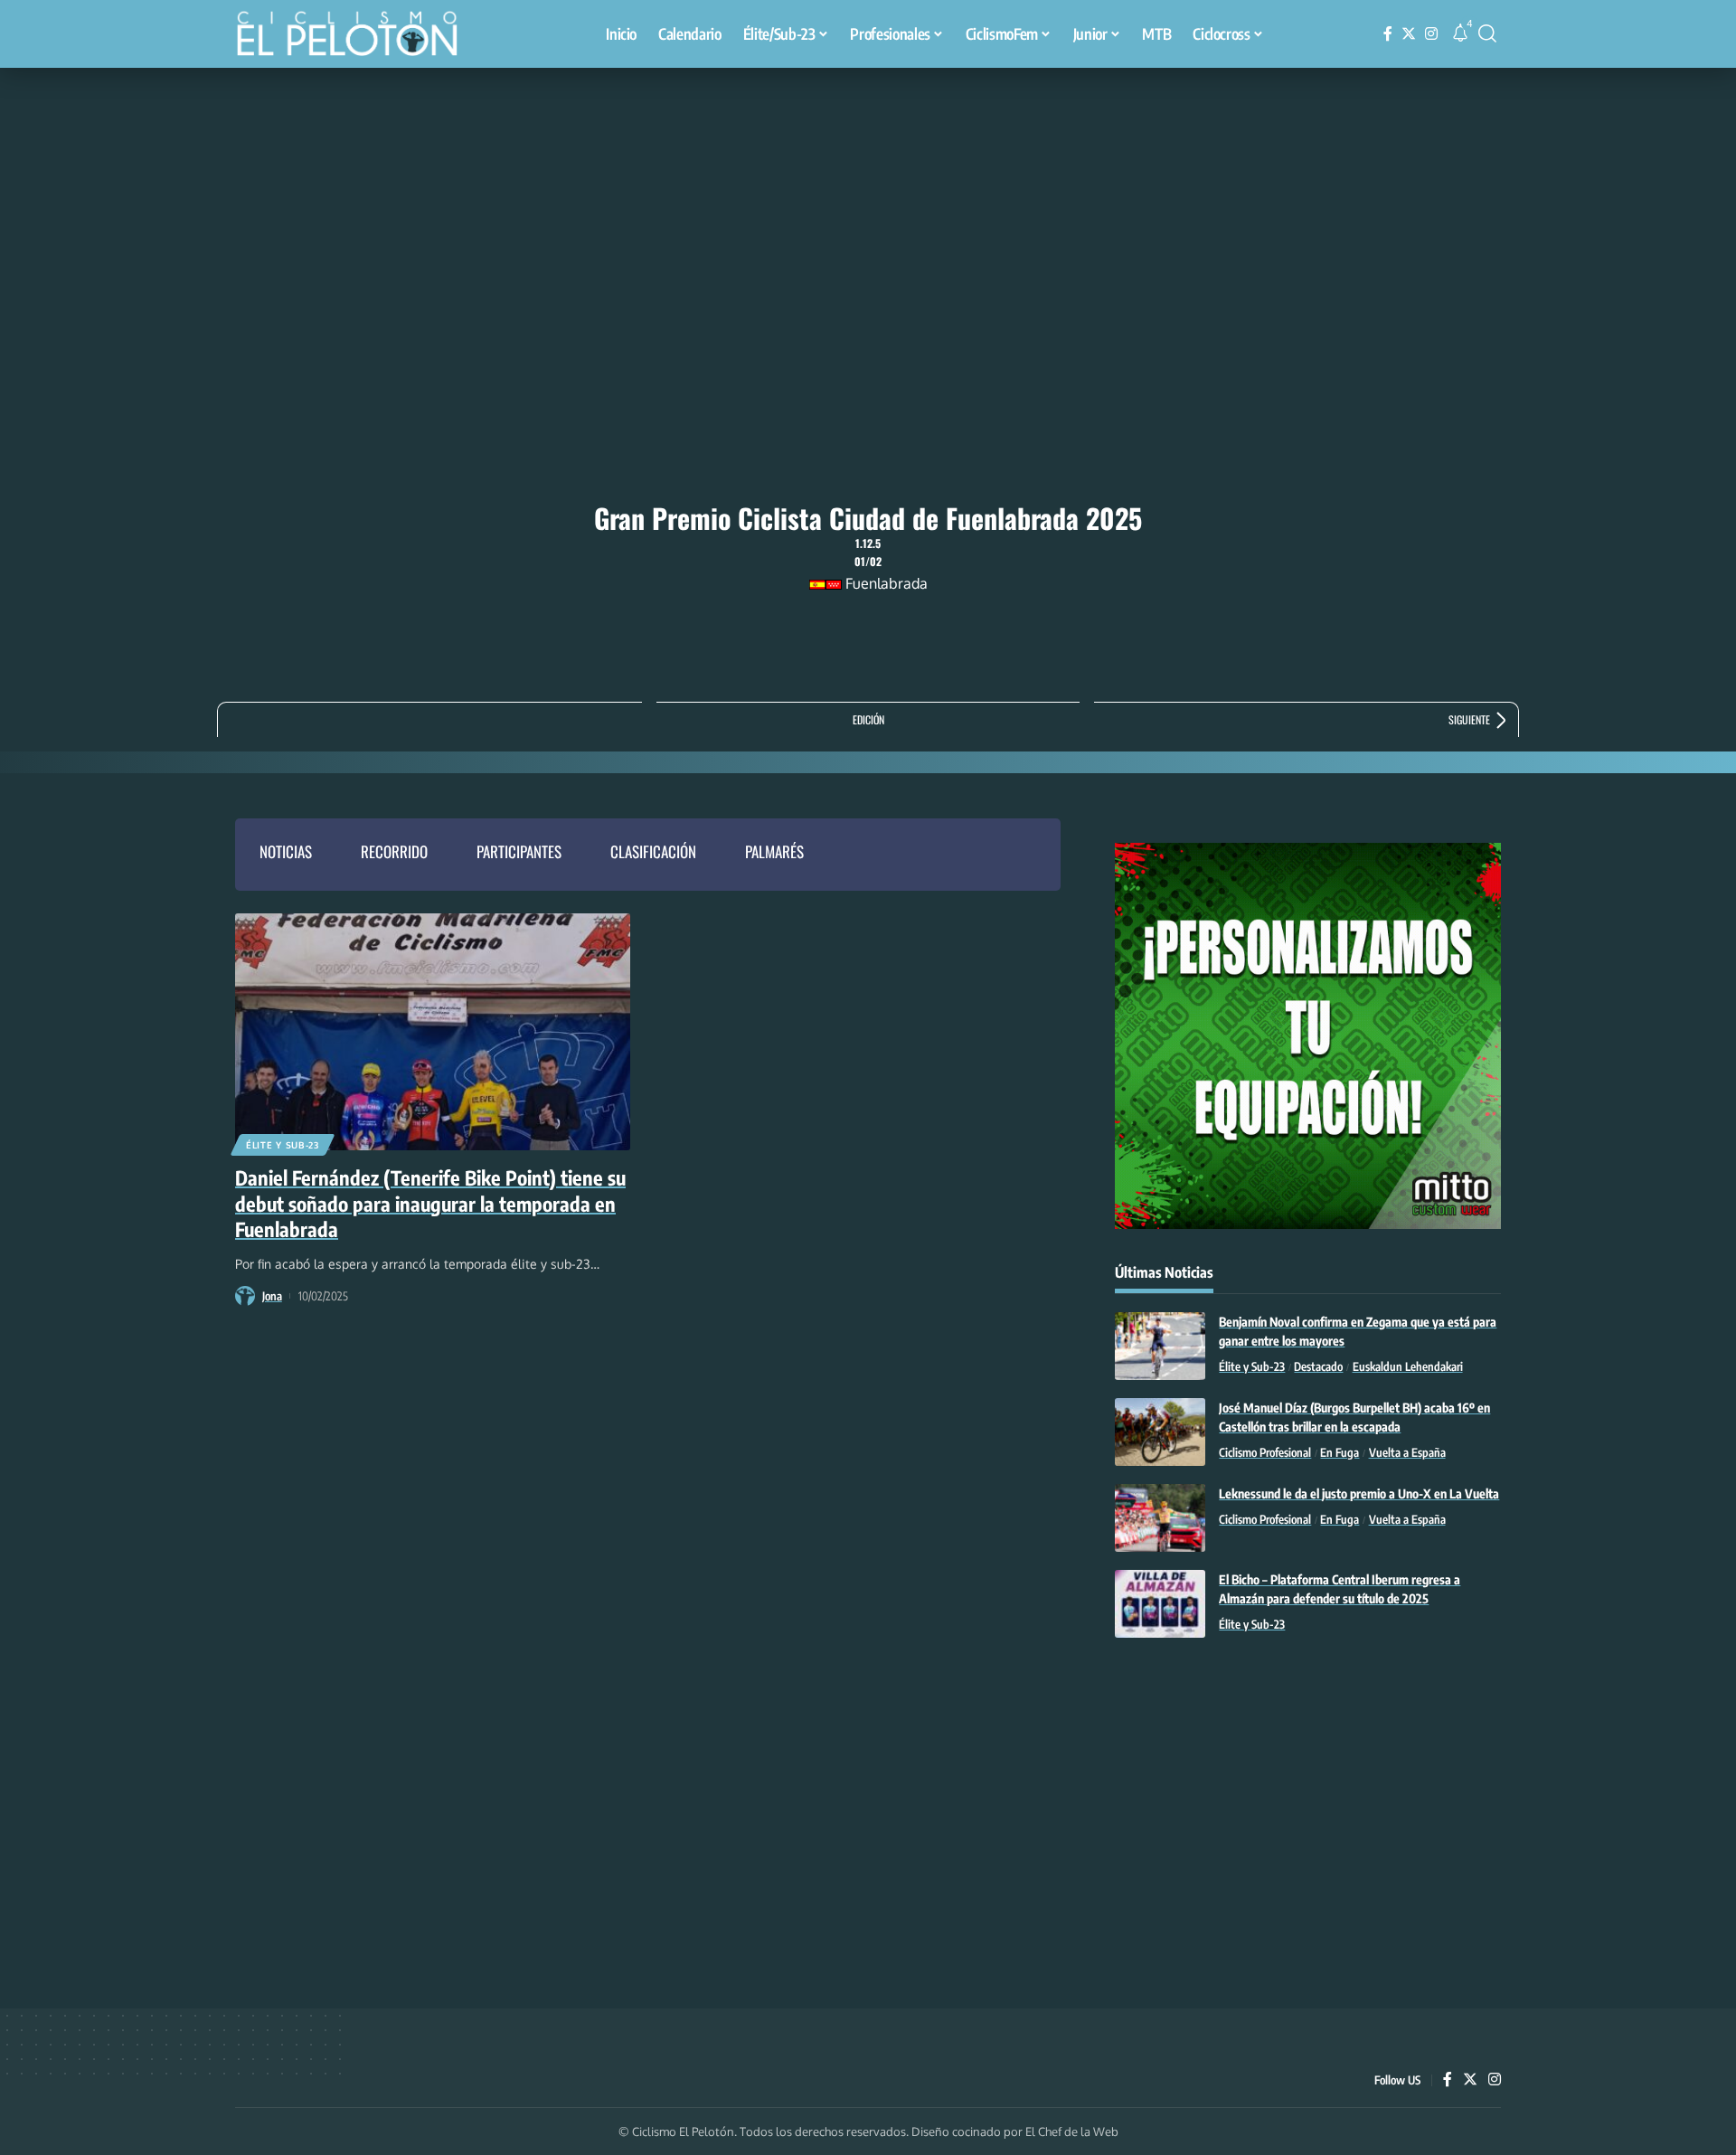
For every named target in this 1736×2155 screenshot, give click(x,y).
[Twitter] (1409, 34)
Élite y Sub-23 (283, 1145)
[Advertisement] (868, 203)
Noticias (286, 851)
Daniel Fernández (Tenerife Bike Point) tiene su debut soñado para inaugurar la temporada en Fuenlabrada (430, 1203)
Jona (272, 1296)
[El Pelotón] (356, 36)
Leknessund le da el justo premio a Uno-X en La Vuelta (1359, 1493)
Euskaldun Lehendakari (1408, 1366)
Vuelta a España (1407, 1452)
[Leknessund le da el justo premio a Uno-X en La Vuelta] (1160, 1518)
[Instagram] (1431, 34)
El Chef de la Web (1072, 2131)
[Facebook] (1388, 34)
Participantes (519, 851)
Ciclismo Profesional (1265, 1452)
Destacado (1318, 1366)
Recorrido (394, 851)
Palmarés (774, 851)
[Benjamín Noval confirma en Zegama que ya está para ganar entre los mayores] (1160, 1346)
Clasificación (653, 851)
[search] (1487, 33)
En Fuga (1340, 1452)
